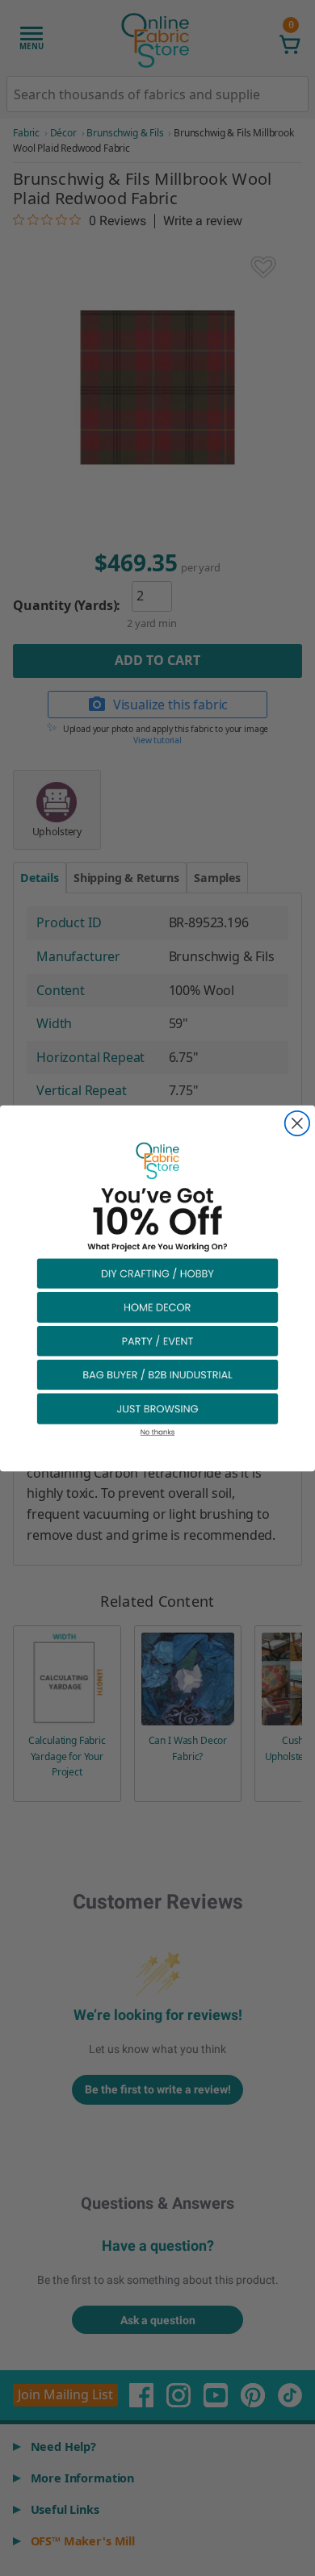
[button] (157, 1272)
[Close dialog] (297, 1123)
